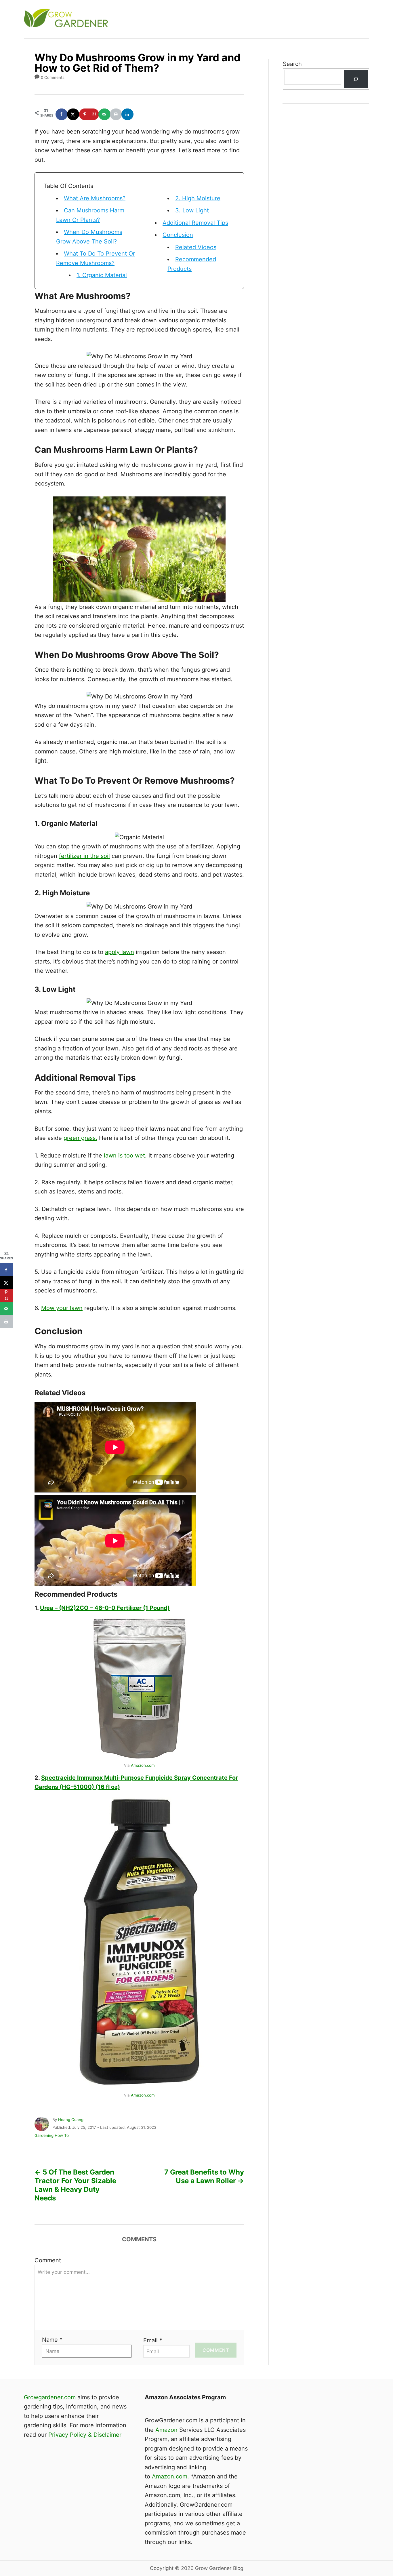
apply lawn (120, 952)
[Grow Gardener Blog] (127, 19)
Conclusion (178, 235)
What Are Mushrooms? (95, 198)
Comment (48, 2260)
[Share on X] (73, 114)
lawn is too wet (124, 1155)
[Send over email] (105, 114)
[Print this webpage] (116, 114)
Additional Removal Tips (195, 223)
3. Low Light (192, 210)
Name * (52, 2340)
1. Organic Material (102, 275)
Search (292, 64)
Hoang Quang (71, 2120)
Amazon (166, 2430)
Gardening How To (52, 2135)
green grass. (80, 1138)
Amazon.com (143, 1765)
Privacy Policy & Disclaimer (85, 2435)
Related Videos (196, 247)
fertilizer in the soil (84, 856)
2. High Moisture (198, 198)
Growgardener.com (50, 2397)
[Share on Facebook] (62, 114)
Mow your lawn (62, 1308)
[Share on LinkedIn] (128, 114)
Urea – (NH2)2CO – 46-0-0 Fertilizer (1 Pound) (105, 1608)
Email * (153, 2340)
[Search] (356, 79)
